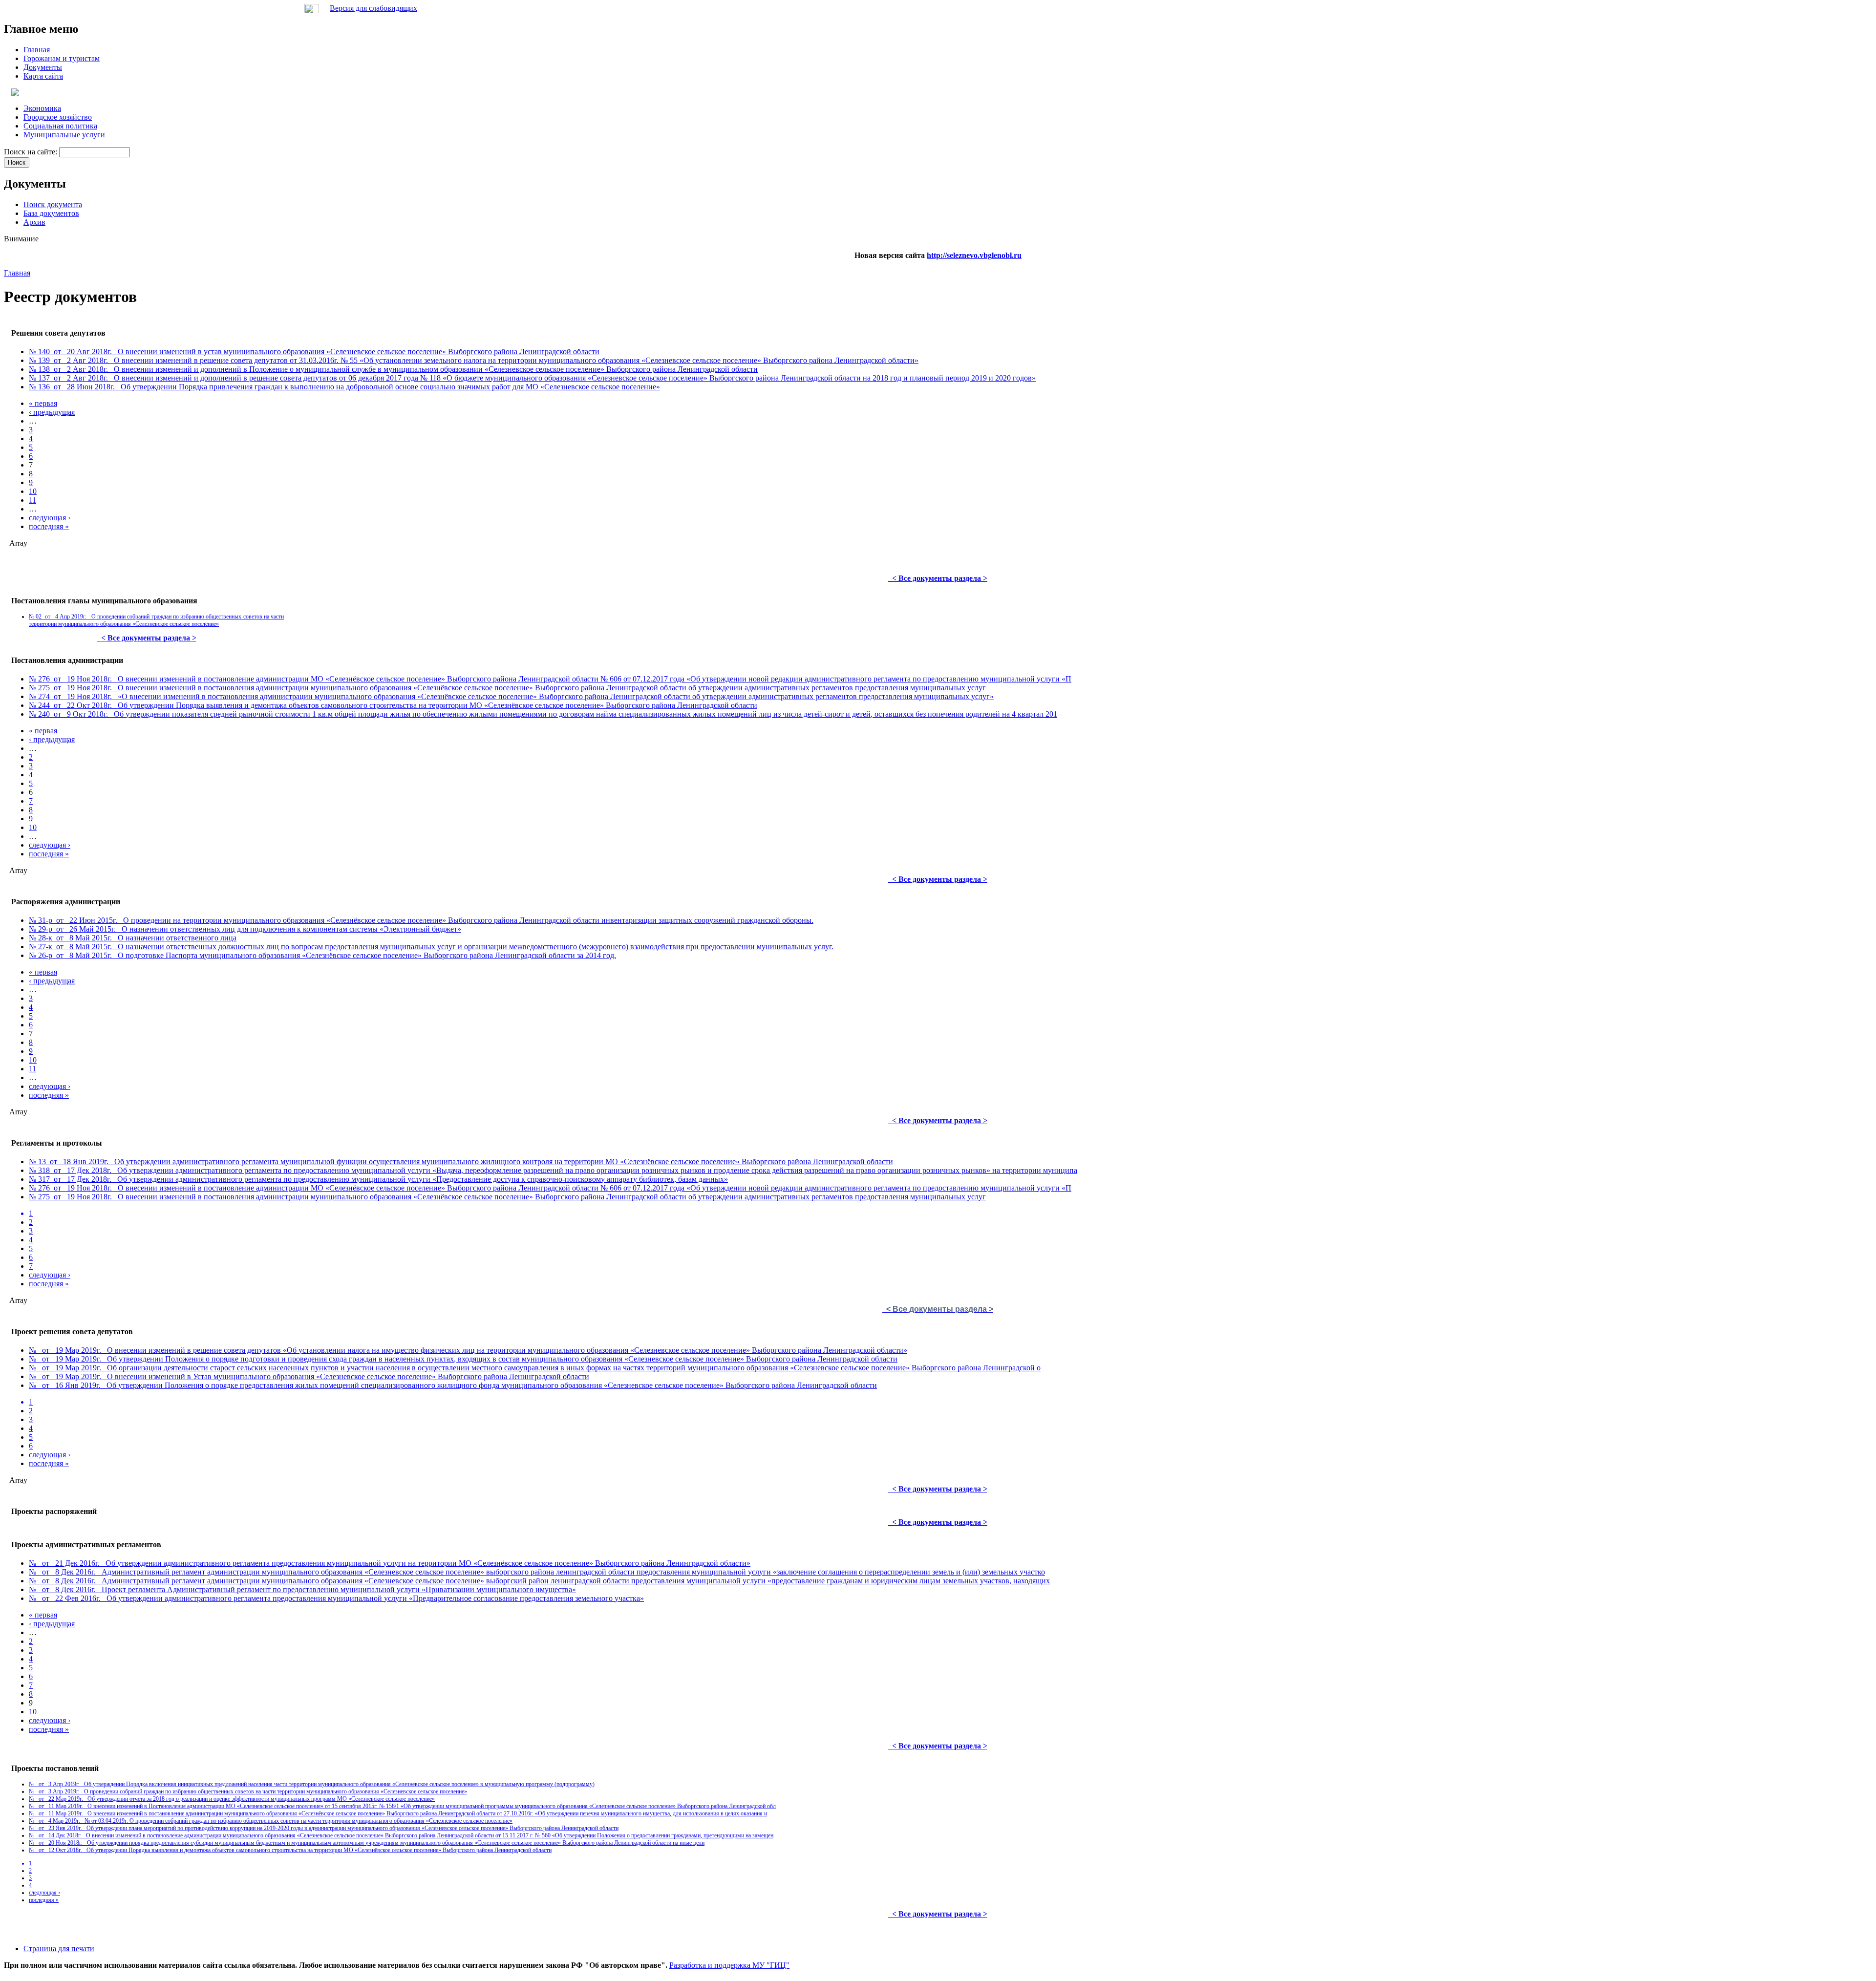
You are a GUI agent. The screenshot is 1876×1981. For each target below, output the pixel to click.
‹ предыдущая (52, 412)
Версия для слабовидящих (373, 8)
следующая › (50, 518)
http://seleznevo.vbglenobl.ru (974, 255)
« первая (43, 403)
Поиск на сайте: (32, 152)
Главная (17, 273)
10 (33, 491)
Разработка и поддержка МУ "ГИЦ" (729, 1965)
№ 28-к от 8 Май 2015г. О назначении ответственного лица (133, 938)
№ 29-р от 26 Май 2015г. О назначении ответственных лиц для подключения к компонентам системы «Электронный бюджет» (245, 929)
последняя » (49, 526)
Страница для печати (59, 1949)
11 (32, 500)
